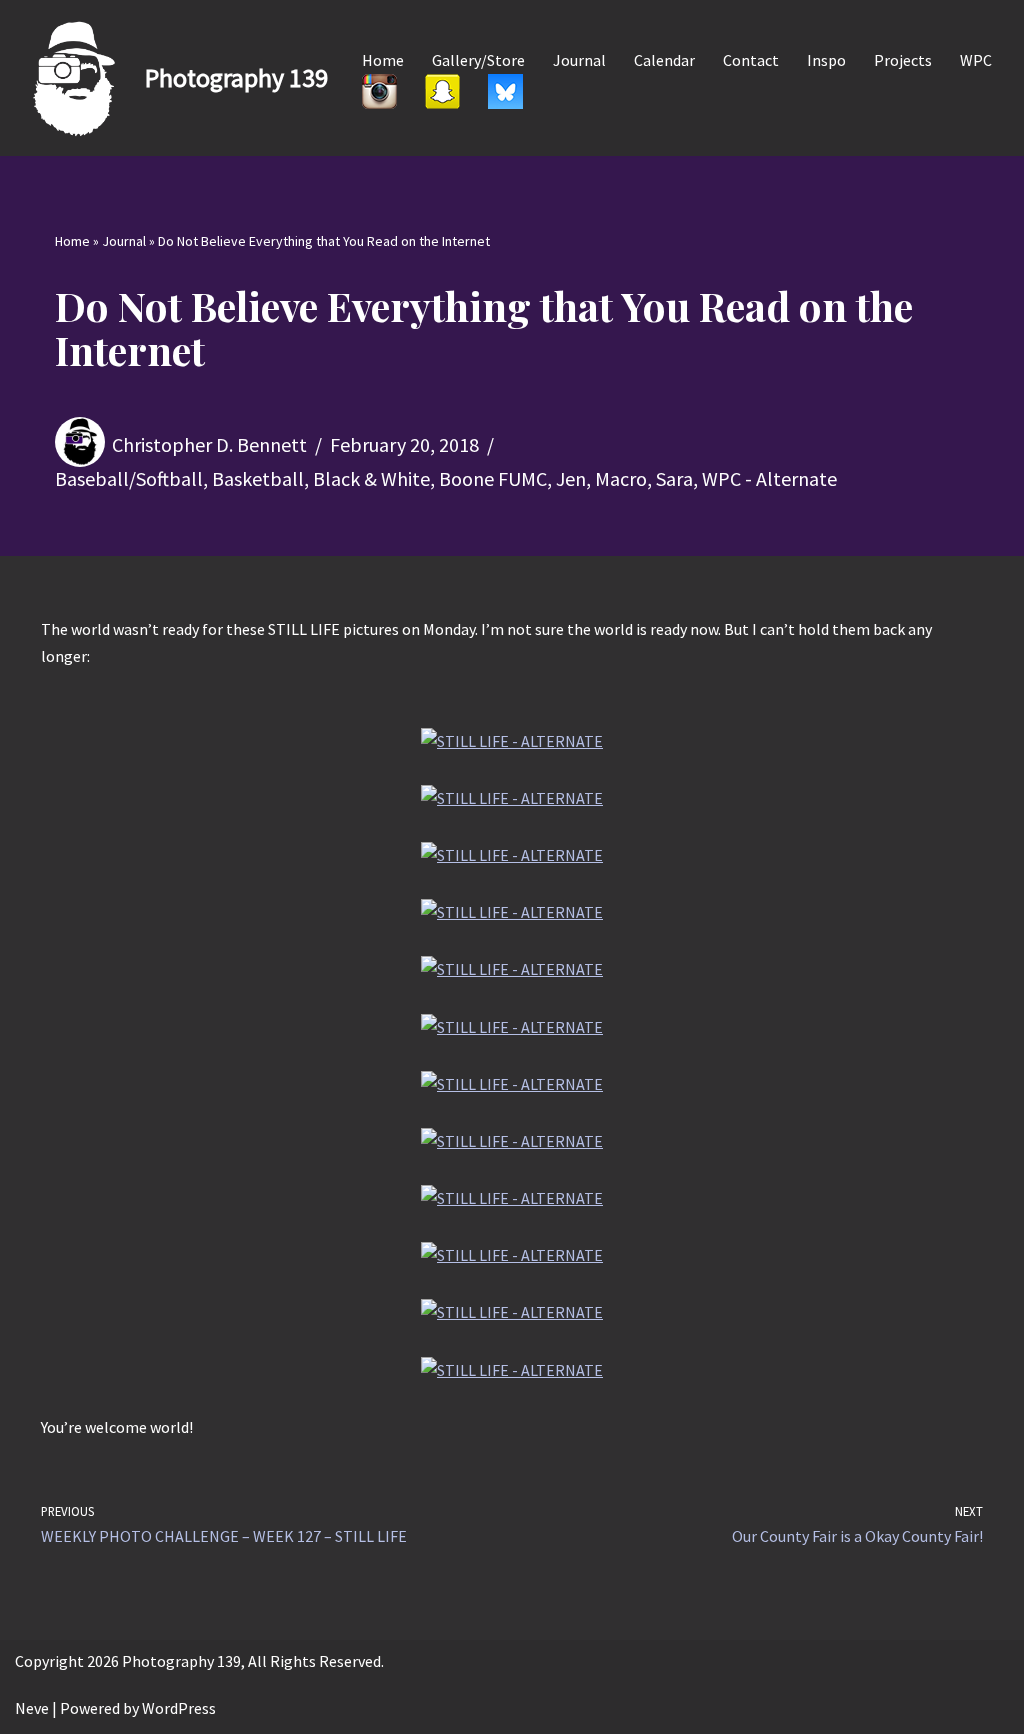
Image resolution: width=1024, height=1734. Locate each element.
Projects (903, 60)
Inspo (826, 60)
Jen (571, 478)
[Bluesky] (505, 91)
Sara (674, 478)
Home (383, 60)
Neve (32, 1708)
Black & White (371, 478)
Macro (621, 478)
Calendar (664, 60)
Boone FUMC (493, 478)
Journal (579, 60)
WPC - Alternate (769, 478)
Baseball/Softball (129, 478)
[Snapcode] (442, 91)
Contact (751, 60)
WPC (976, 60)
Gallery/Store (478, 60)
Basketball (258, 478)
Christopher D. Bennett (209, 444)
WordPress (179, 1708)
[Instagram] (379, 91)
